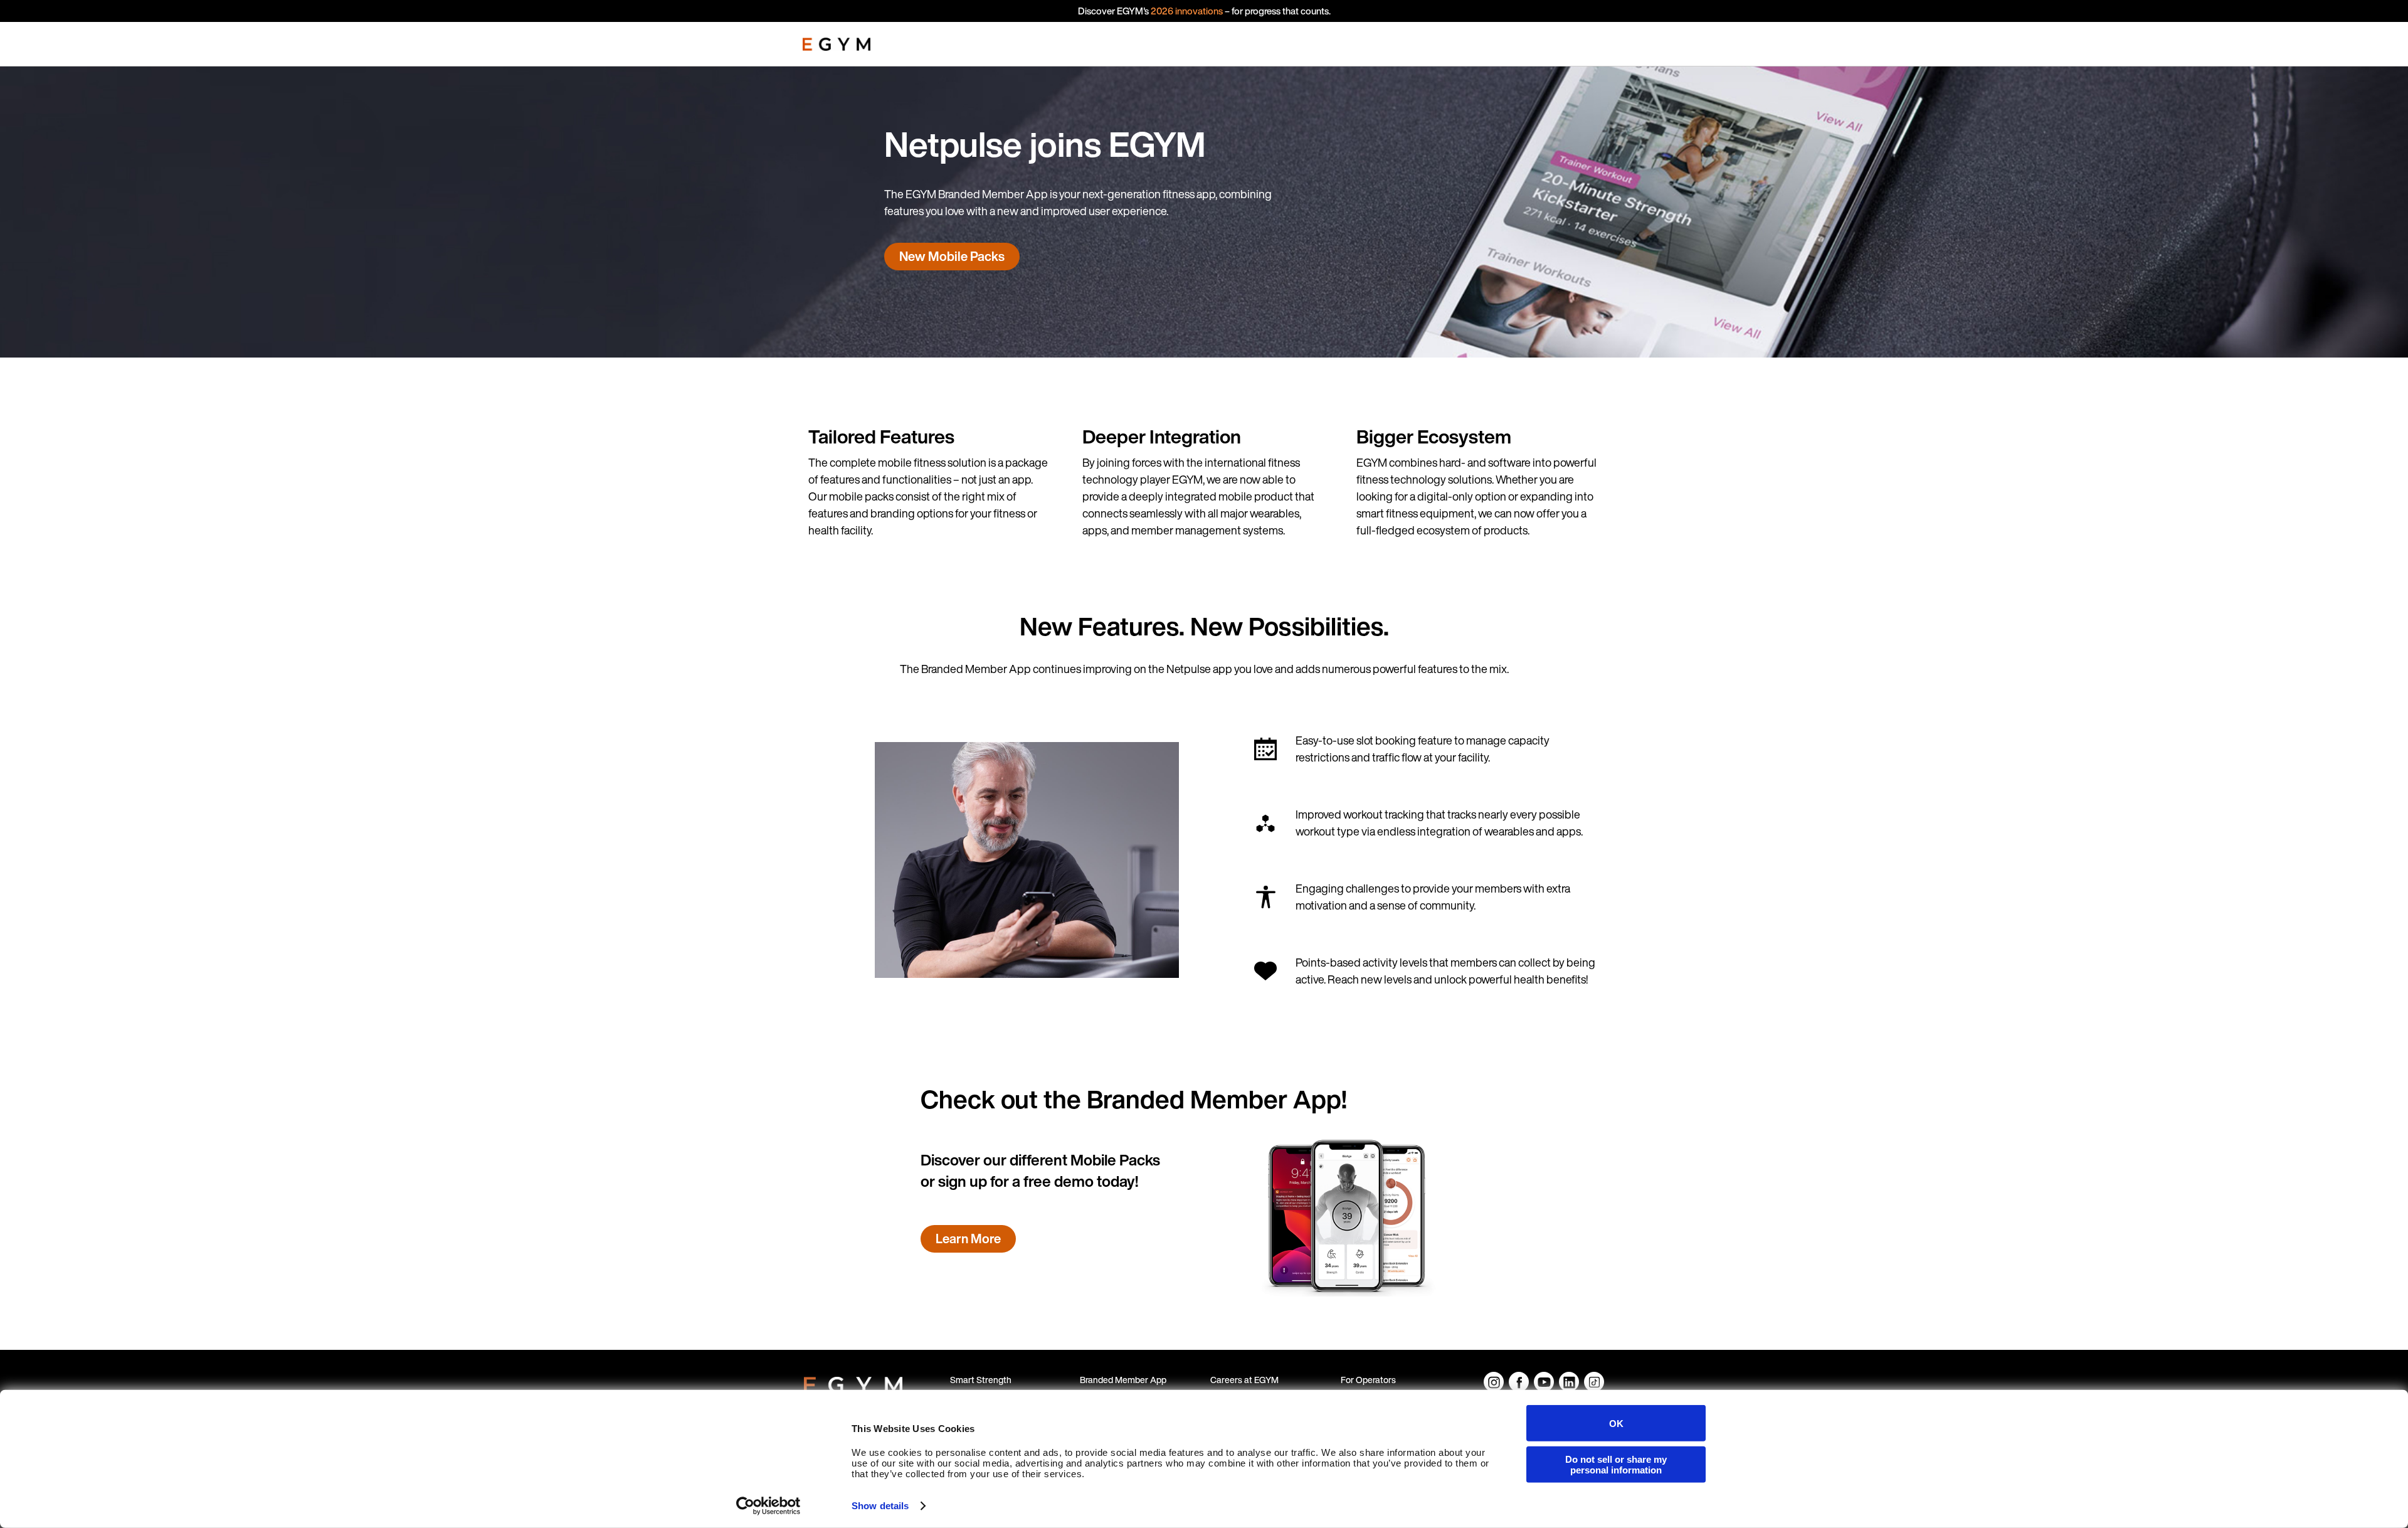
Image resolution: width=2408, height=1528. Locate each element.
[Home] (837, 44)
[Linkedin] (1569, 1382)
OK (1616, 1423)
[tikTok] (1594, 1382)
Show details (880, 1506)
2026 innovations (1187, 11)
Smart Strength (981, 1380)
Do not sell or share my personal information (1616, 1464)
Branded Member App (1123, 1380)
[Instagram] (1494, 1382)
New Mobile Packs (952, 256)
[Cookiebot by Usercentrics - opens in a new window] (768, 1506)
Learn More (968, 1239)
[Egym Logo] (853, 1382)
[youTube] (1544, 1382)
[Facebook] (1519, 1382)
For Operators (1368, 1380)
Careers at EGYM (1244, 1380)
